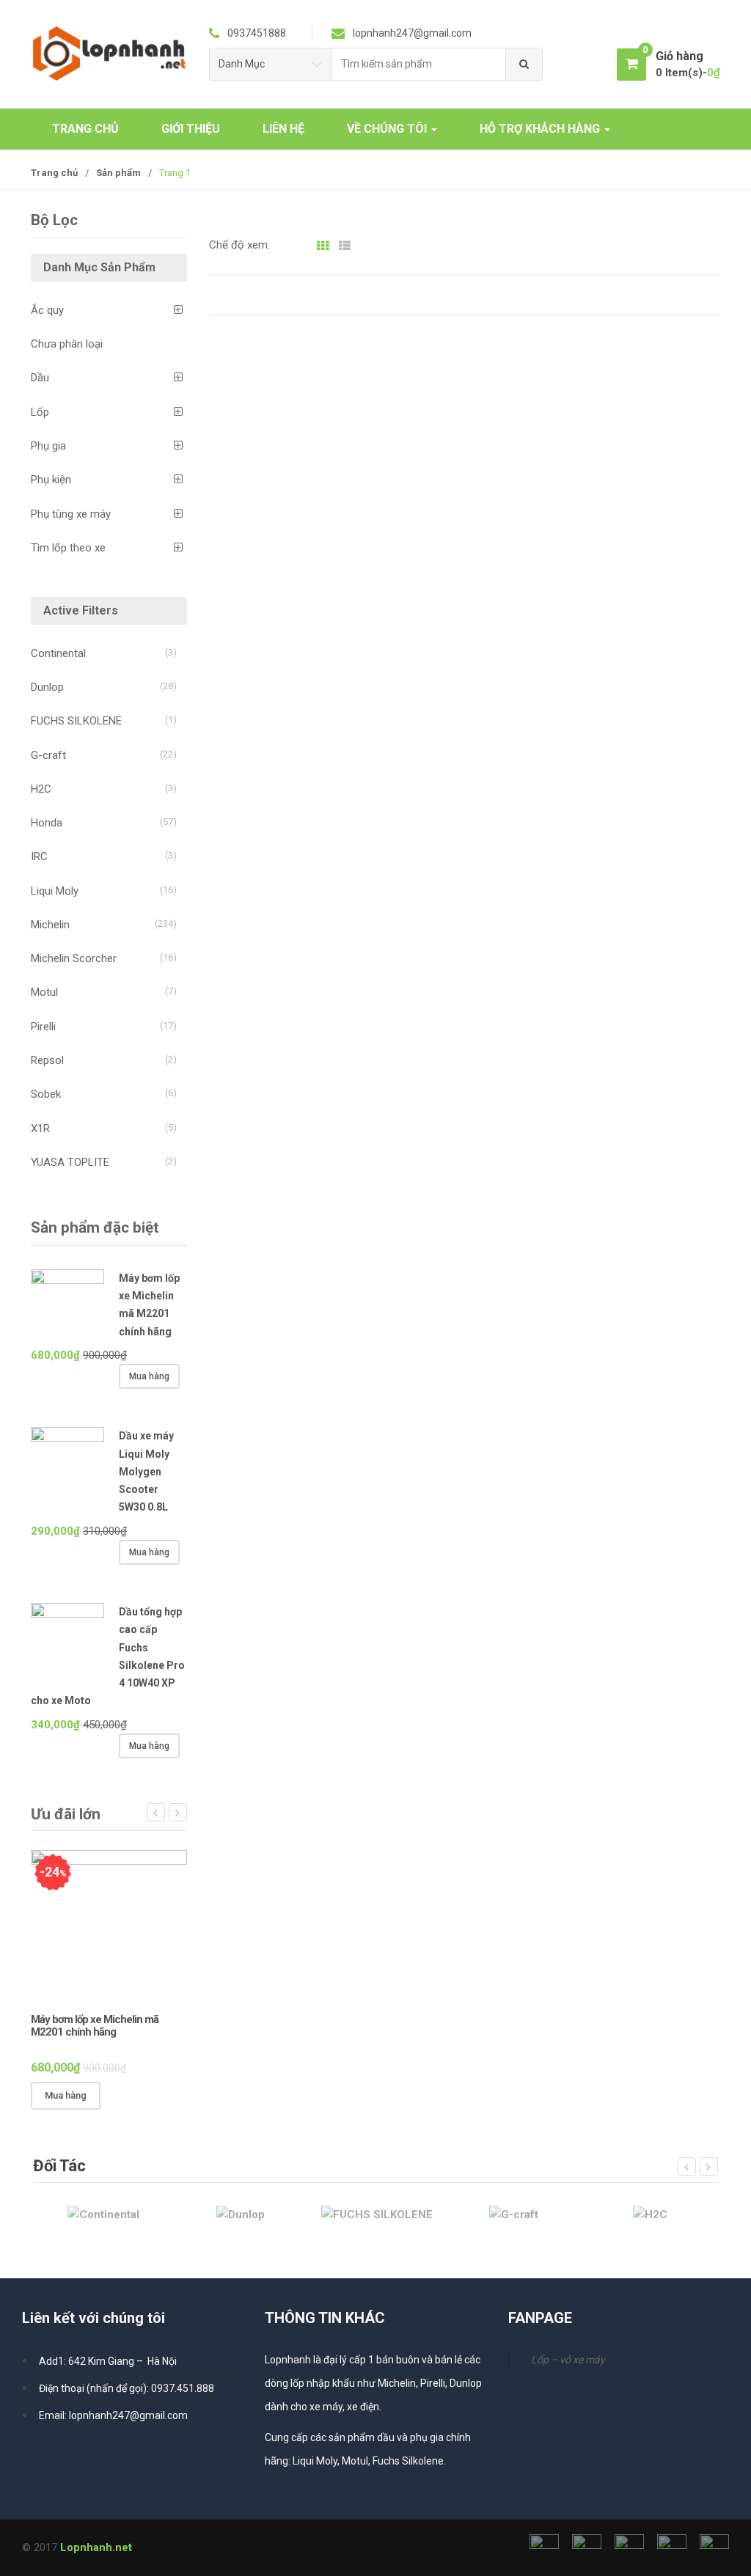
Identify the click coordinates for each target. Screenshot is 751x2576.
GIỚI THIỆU (191, 129)
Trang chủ (54, 173)
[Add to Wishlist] (150, 2096)
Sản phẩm (118, 173)
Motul (44, 992)
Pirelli (43, 1027)
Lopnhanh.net (96, 2547)
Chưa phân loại (67, 344)
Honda (47, 823)
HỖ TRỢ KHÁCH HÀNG (541, 129)
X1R (40, 1129)
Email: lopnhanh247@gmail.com (113, 2415)
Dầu (40, 378)
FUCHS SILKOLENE (76, 721)
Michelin (50, 925)
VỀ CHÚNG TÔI (388, 129)
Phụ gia (48, 446)
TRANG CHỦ (85, 129)
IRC (39, 856)
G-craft (48, 755)
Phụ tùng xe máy (71, 514)
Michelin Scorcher (74, 958)
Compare (175, 2096)
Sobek (46, 1094)
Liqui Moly (55, 891)
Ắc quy (47, 310)
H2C (41, 789)
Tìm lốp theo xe (68, 548)
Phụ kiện (51, 480)
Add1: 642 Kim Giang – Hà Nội (108, 2361)
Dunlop (47, 687)
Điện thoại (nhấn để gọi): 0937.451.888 (127, 2388)
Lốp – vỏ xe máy (568, 2360)
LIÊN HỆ (283, 129)
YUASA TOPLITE (70, 1162)
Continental (58, 653)
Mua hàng (149, 1376)
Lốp (40, 412)
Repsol (47, 1060)
